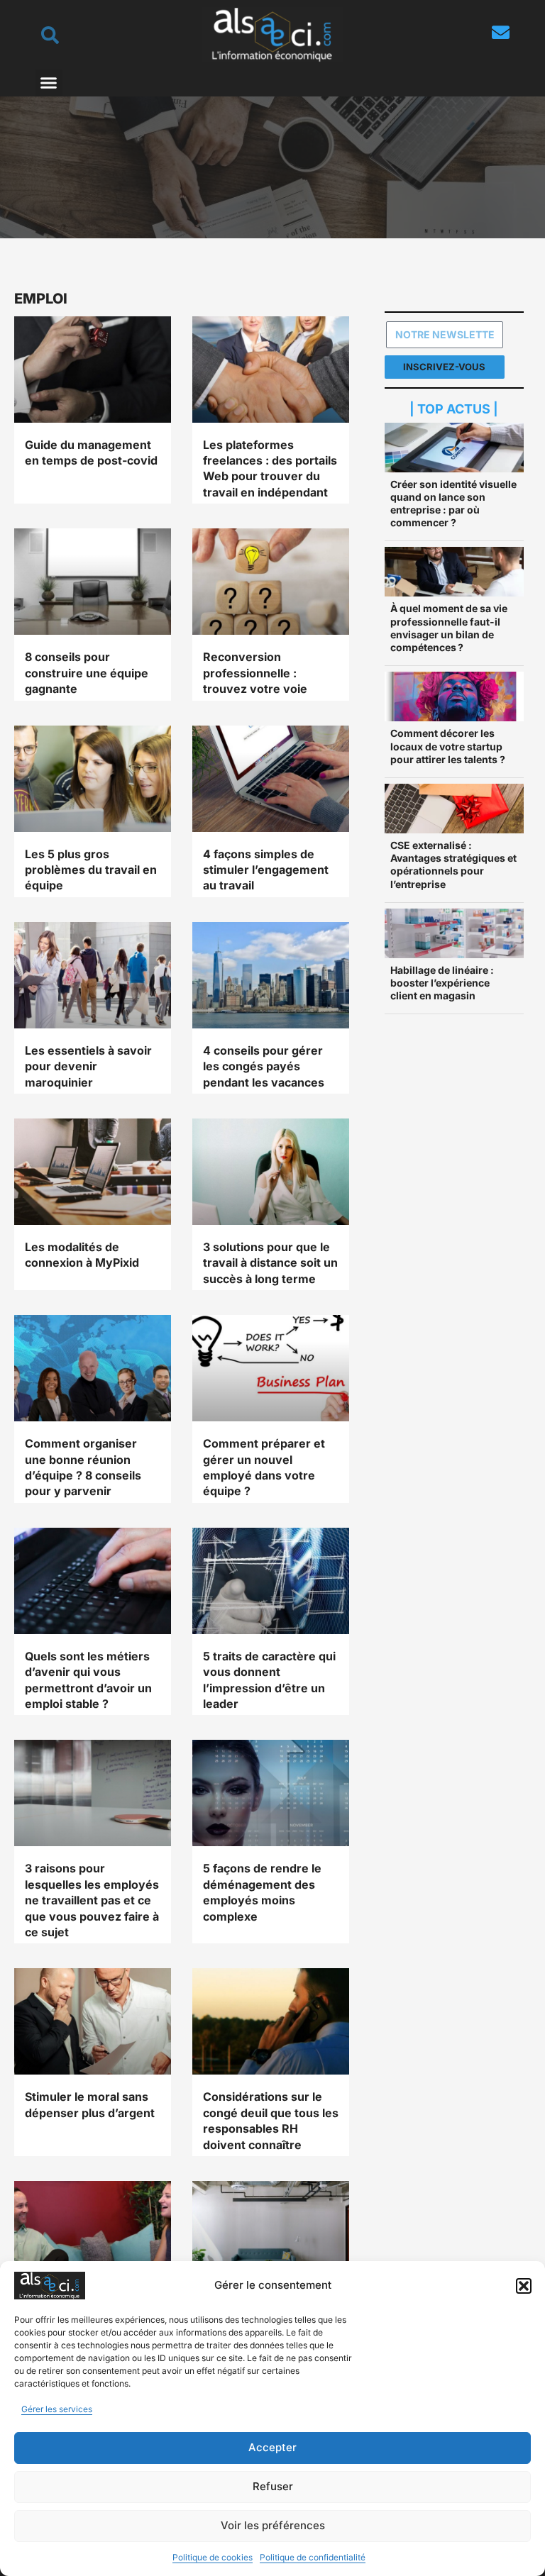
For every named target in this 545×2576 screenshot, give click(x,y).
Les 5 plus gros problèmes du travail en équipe (91, 870)
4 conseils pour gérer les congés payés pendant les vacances (264, 1066)
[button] (524, 2286)
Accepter (272, 2447)
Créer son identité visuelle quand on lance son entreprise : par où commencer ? (453, 504)
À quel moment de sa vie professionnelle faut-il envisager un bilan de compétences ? (449, 628)
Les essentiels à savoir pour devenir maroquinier (88, 1066)
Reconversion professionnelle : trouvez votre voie (255, 673)
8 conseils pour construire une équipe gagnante (87, 673)
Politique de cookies (213, 2557)
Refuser (273, 2486)
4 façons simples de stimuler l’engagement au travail (266, 870)
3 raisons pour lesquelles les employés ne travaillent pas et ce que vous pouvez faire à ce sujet (92, 1900)
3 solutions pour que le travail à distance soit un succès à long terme (270, 1263)
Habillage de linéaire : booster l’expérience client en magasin (442, 983)
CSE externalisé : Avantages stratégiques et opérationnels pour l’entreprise (453, 865)
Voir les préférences (273, 2525)
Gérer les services (57, 2409)
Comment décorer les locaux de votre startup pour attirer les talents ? (448, 746)
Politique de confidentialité (313, 2557)
